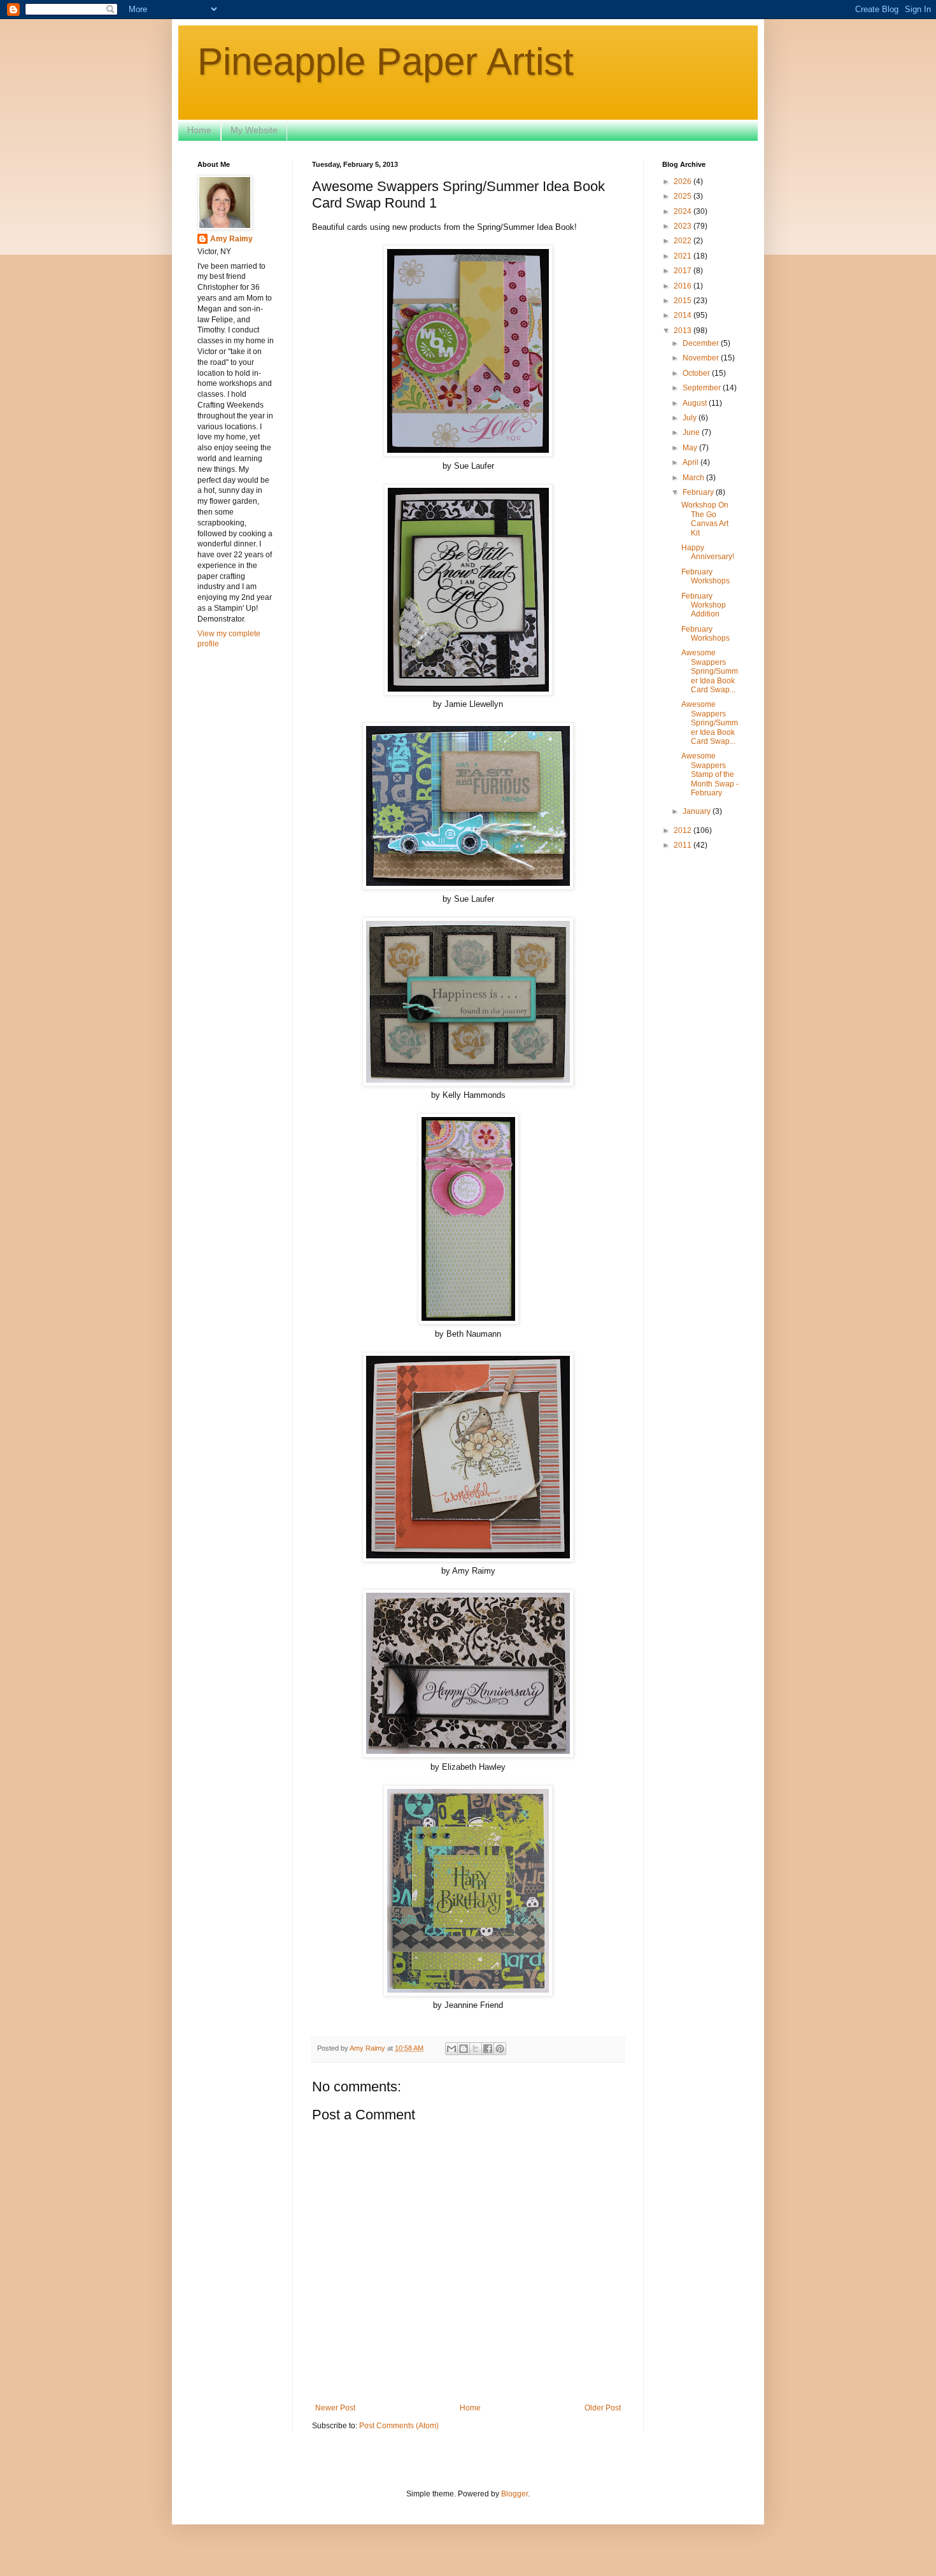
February (699, 492)
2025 (684, 196)
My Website (254, 130)
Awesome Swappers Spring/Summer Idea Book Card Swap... (710, 671)
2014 (684, 315)
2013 (684, 331)
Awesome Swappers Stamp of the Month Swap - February (710, 774)
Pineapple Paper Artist (386, 61)
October (697, 373)
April (691, 462)
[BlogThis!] (464, 2049)
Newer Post (335, 2408)
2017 (684, 271)
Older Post (603, 2408)
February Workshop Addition (704, 605)
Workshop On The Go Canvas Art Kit (705, 519)
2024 (684, 211)
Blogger (514, 2494)
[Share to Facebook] (488, 2049)
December (702, 343)
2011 (684, 845)
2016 (684, 286)
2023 (684, 226)
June (692, 432)
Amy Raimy (231, 239)
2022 (684, 241)
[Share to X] (476, 2049)
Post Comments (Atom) (399, 2426)
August (696, 403)
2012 (684, 830)
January (698, 811)
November (702, 358)
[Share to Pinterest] (500, 2049)
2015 (684, 301)
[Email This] (451, 2049)
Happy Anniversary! (708, 552)
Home (199, 130)
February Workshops (706, 576)
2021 (684, 256)
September (703, 388)
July (691, 418)
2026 (684, 181)
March (694, 478)
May (691, 448)
